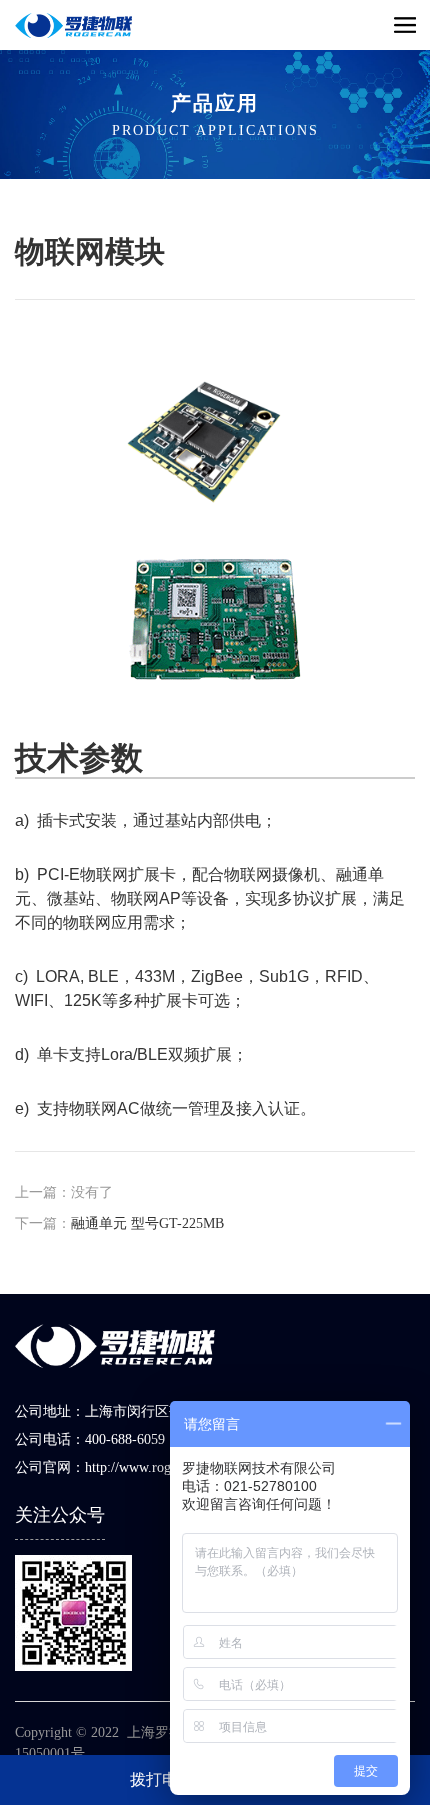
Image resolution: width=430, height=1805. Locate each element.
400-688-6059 (125, 1439)
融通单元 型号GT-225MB (147, 1223)
